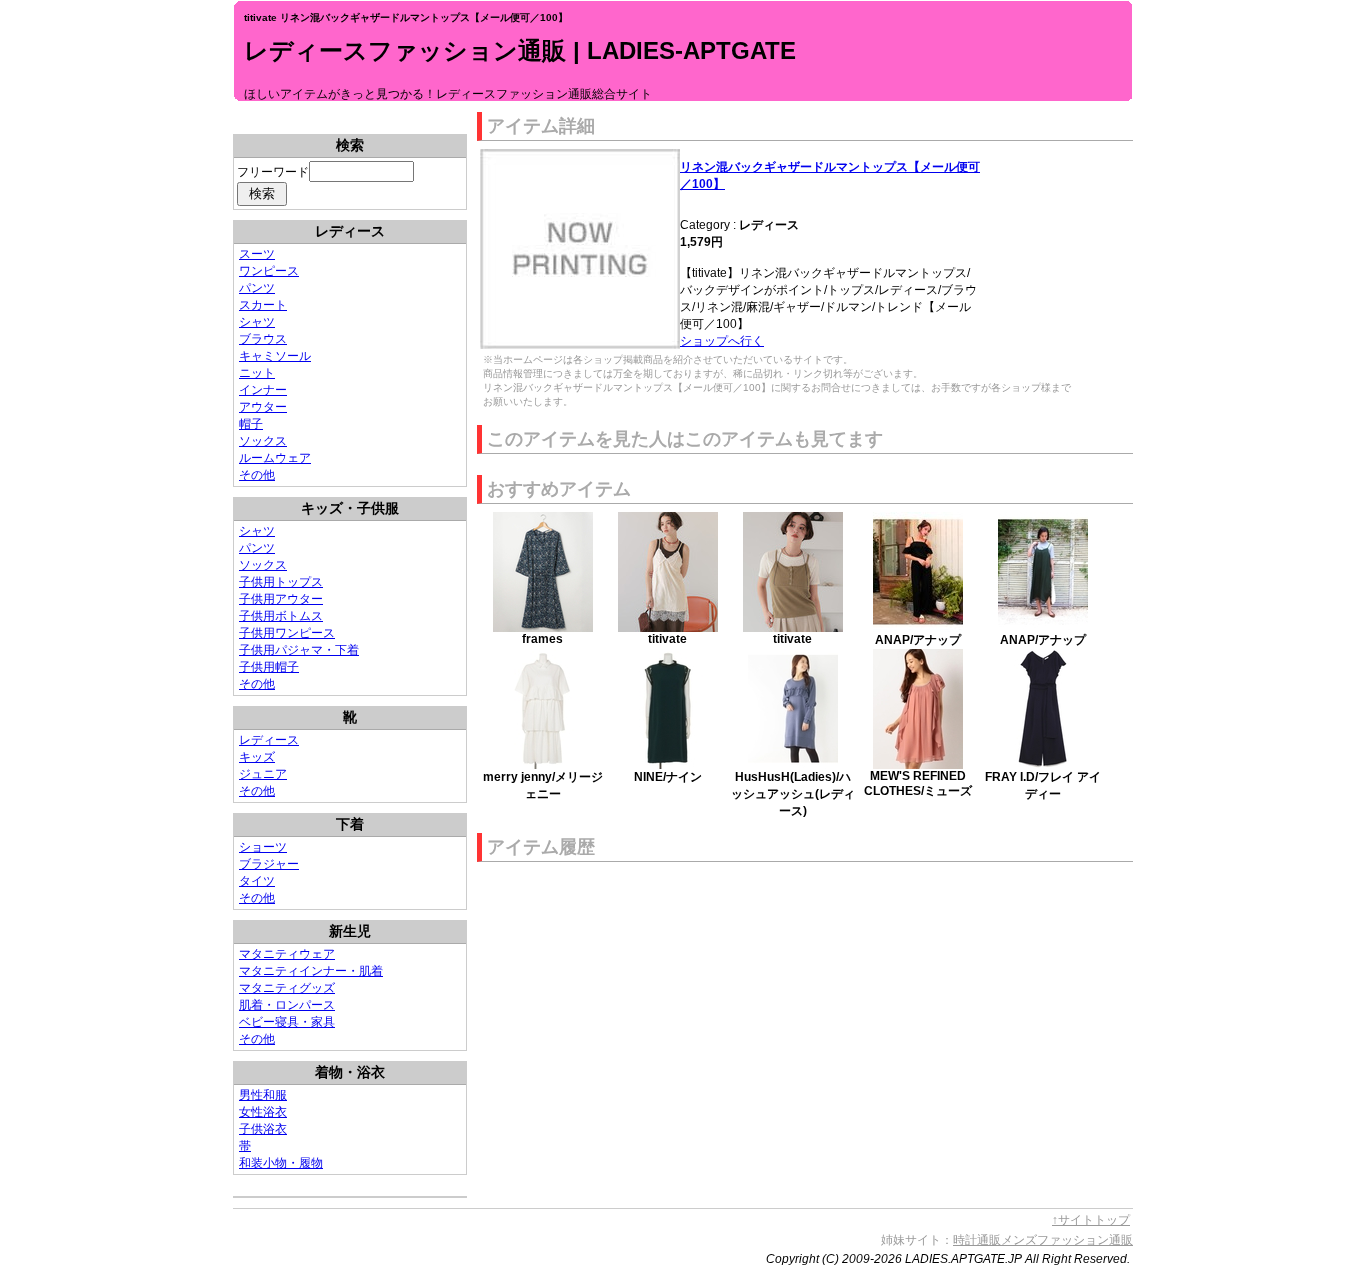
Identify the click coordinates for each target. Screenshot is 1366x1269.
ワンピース (269, 271)
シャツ (257, 322)
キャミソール (275, 356)
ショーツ (263, 847)
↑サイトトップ (1091, 1220)
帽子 (251, 424)
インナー (263, 390)
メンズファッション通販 (1067, 1240)
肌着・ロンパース (287, 1005)
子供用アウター (281, 599)
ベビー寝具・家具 (287, 1022)
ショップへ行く (722, 341)
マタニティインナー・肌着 (311, 971)
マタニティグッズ (287, 988)
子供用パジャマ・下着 (299, 650)
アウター (263, 407)
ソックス (263, 441)
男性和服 (263, 1095)
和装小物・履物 (281, 1163)
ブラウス (263, 339)
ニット (257, 373)
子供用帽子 (269, 667)
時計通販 (977, 1240)
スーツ (257, 254)
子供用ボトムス (281, 616)
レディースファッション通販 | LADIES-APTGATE (520, 50)
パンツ (257, 288)
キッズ (257, 757)
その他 (257, 475)
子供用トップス (281, 582)
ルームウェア (275, 458)
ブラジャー (269, 864)
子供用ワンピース (287, 633)
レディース (269, 740)
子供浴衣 (263, 1129)
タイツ (257, 881)
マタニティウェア (287, 954)
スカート (263, 305)
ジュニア (263, 774)
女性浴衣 (263, 1112)
